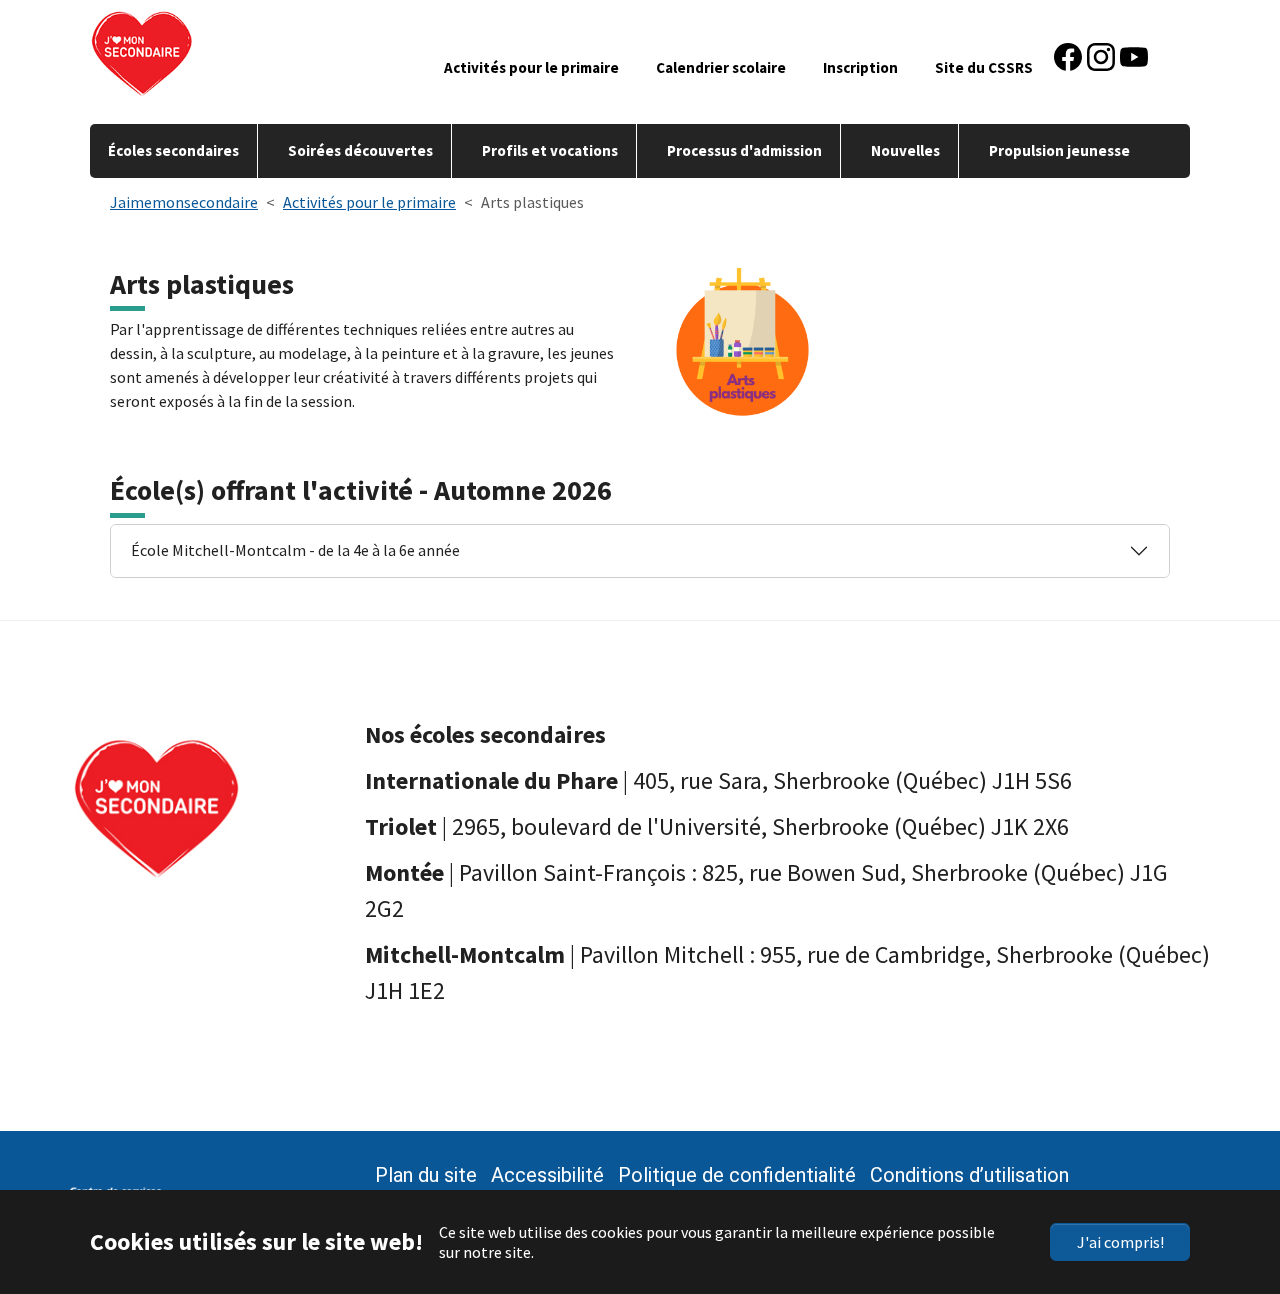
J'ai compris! (1120, 1242)
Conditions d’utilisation (969, 1175)
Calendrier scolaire (721, 67)
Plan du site (426, 1175)
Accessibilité (547, 1175)
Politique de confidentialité (737, 1175)
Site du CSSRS (984, 67)
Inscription (860, 67)
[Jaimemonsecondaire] (202, 50)
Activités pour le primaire (531, 67)
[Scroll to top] (1228, 1184)
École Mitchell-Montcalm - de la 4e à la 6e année (295, 550)
